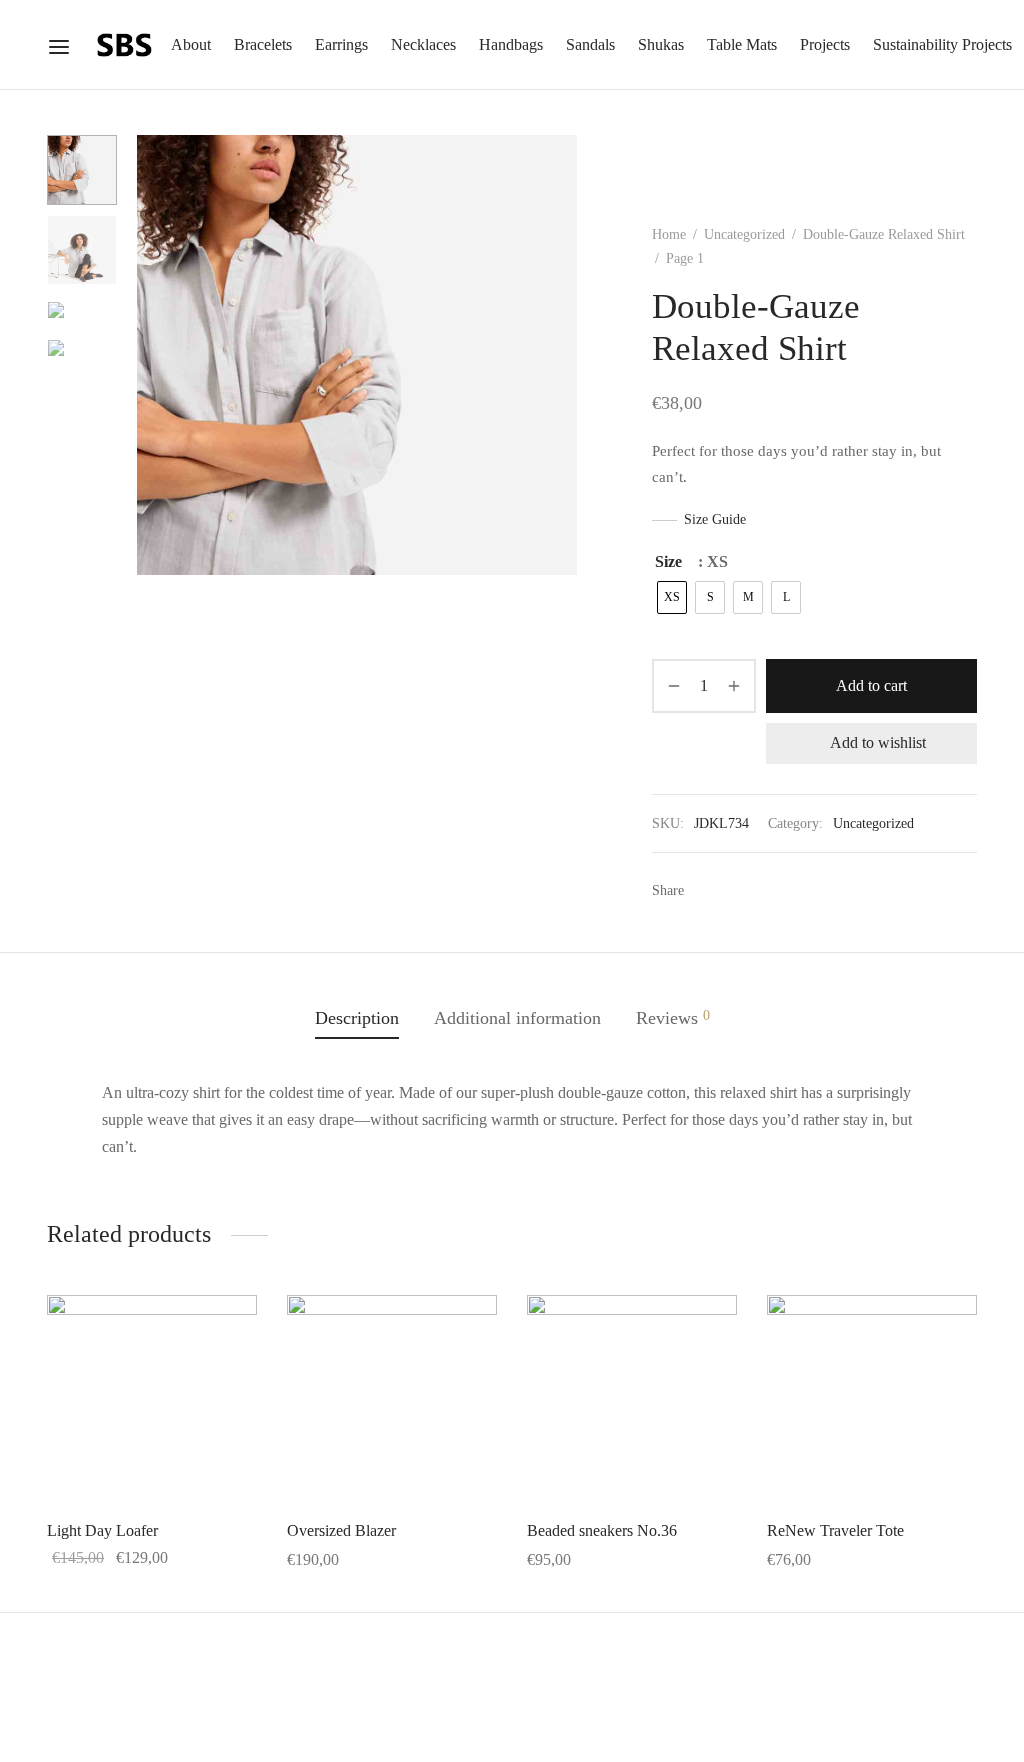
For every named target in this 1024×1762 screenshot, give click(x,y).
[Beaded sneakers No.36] (632, 1400)
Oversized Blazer (341, 1530)
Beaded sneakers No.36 (602, 1530)
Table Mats (742, 44)
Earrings (341, 44)
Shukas (661, 44)
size (668, 561)
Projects (825, 44)
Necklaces (423, 44)
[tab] (357, 1018)
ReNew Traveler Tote (835, 1530)
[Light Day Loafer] (152, 1400)
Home (669, 234)
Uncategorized (744, 234)
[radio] (672, 597)
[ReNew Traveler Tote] (872, 1400)
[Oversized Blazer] (392, 1400)
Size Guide (715, 519)
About (191, 44)
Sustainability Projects (942, 44)
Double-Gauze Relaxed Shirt (884, 234)
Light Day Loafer (102, 1530)
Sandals (590, 44)
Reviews (673, 1018)
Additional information (517, 1018)
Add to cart (871, 685)
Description (357, 1018)
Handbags (511, 44)
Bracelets (263, 44)
